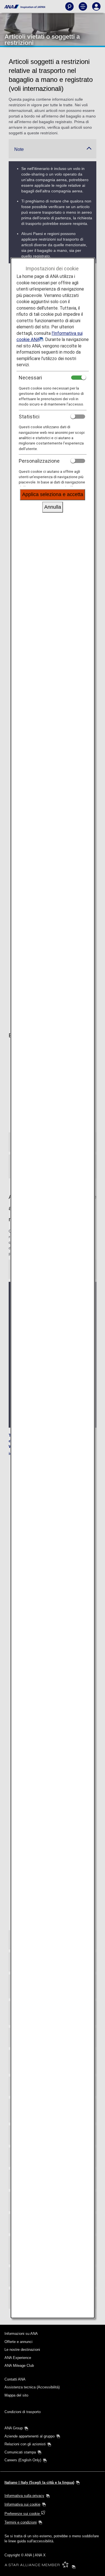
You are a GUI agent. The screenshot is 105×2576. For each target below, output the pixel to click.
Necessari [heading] (30, 378)
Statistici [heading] (29, 417)
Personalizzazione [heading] (39, 461)
